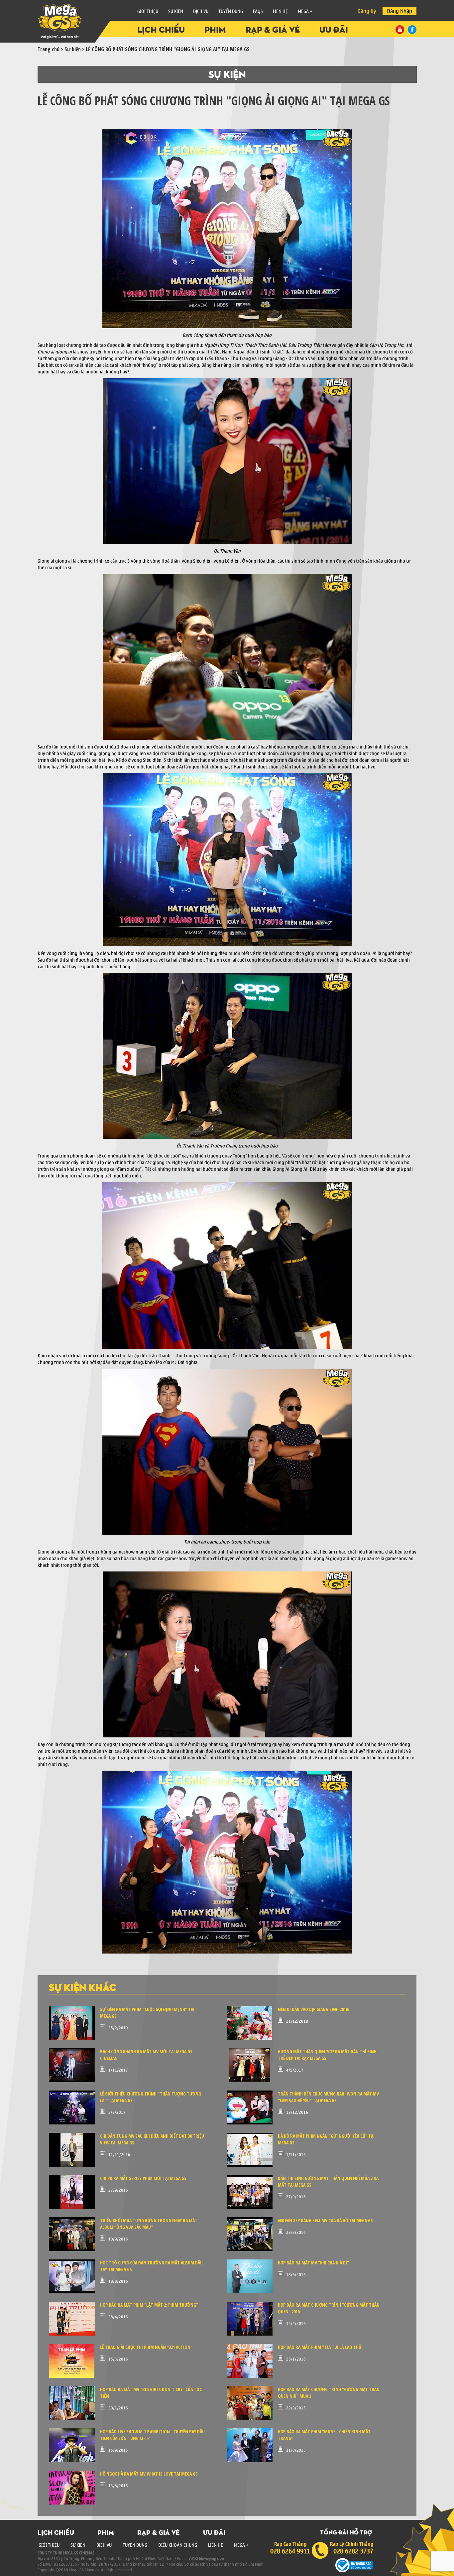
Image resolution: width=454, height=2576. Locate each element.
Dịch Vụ (104, 2545)
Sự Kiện (176, 11)
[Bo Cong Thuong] (354, 2565)
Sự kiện (73, 49)
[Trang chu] (87, 22)
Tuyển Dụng (231, 11)
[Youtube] (400, 30)
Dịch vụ (201, 11)
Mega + (305, 11)
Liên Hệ (280, 11)
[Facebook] (412, 30)
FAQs (258, 11)
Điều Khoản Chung (178, 2545)
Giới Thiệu (148, 11)
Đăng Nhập (399, 11)
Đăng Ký (367, 11)
